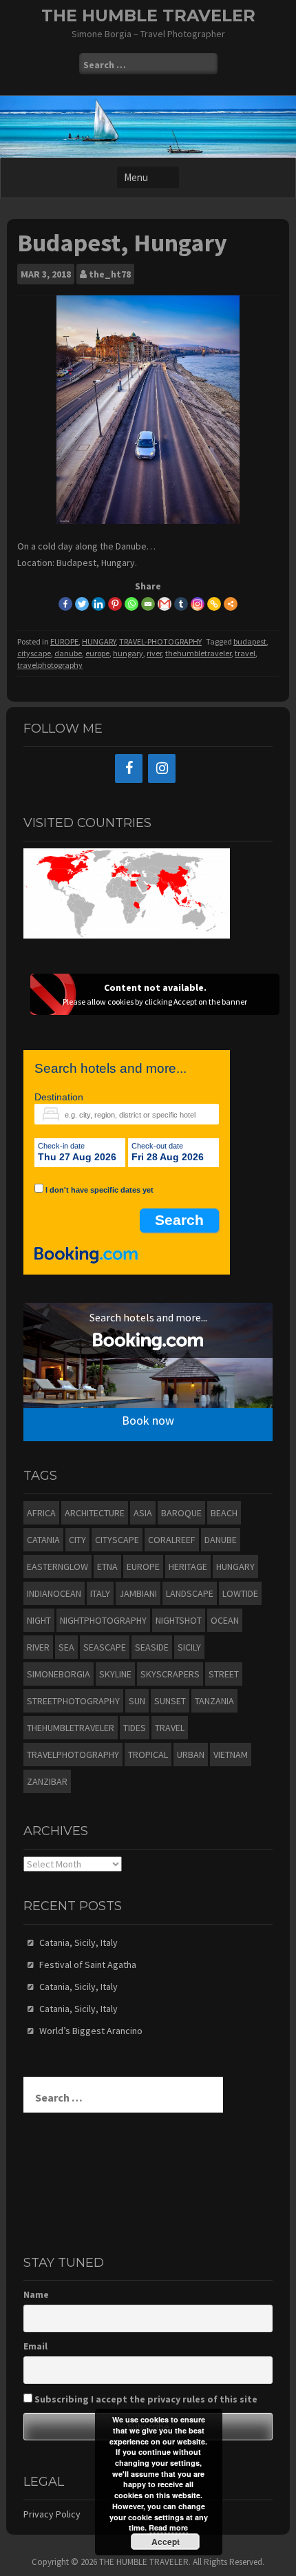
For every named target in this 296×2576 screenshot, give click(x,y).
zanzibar (47, 1781)
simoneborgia (59, 1674)
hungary (128, 653)
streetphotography (73, 1701)
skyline (115, 1674)
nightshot (179, 1620)
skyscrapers (170, 1674)
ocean (225, 1620)
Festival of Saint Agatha (88, 1965)
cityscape (34, 653)
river (154, 653)
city (77, 1540)
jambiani (138, 1593)
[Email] (148, 604)
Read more (168, 2527)
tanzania (214, 1701)
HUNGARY (99, 641)
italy (100, 1593)
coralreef (172, 1540)
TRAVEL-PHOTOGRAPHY (160, 641)
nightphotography (103, 1620)
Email (35, 2346)
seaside (152, 1647)
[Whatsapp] (131, 604)
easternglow (57, 1567)
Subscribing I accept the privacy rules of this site (145, 2399)
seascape (105, 1647)
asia (143, 1513)
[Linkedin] (98, 604)
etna (107, 1567)
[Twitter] (82, 604)
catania (43, 1540)
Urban (191, 1755)
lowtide (240, 1593)
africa (41, 1513)
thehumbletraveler (198, 653)
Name (36, 2294)
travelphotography (50, 665)
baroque (181, 1513)
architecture (95, 1513)
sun (137, 1701)
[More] (231, 604)
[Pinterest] (115, 604)
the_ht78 (110, 274)
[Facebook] (65, 604)
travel (245, 653)
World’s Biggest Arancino (91, 2031)
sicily (189, 1647)
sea (66, 1647)
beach (224, 1513)
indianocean (54, 1593)
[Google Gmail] (165, 604)
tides (135, 1728)
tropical (148, 1755)
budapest (250, 641)
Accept (166, 2542)
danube (68, 653)
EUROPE (64, 641)
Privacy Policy (52, 2514)
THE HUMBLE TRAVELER (148, 15)
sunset (170, 1701)
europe (97, 653)
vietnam (231, 1755)
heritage (188, 1567)
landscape (190, 1593)
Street (224, 1674)
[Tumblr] (181, 604)
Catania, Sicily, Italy (78, 1943)
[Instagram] (198, 604)
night (39, 1620)
